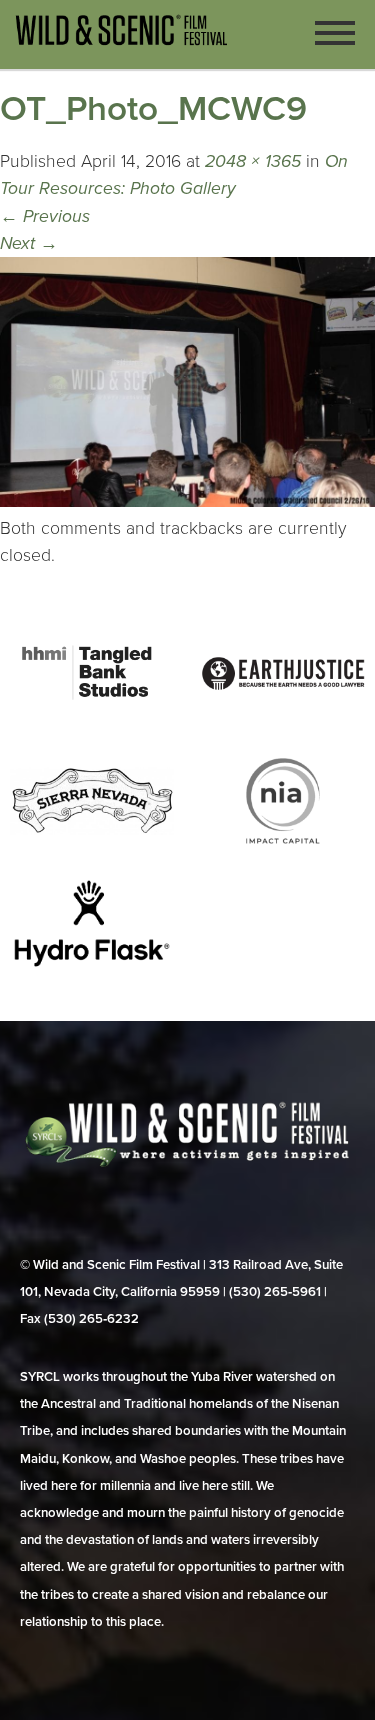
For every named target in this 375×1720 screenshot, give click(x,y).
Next (29, 243)
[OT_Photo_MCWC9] (187, 501)
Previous (45, 216)
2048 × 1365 (253, 161)
